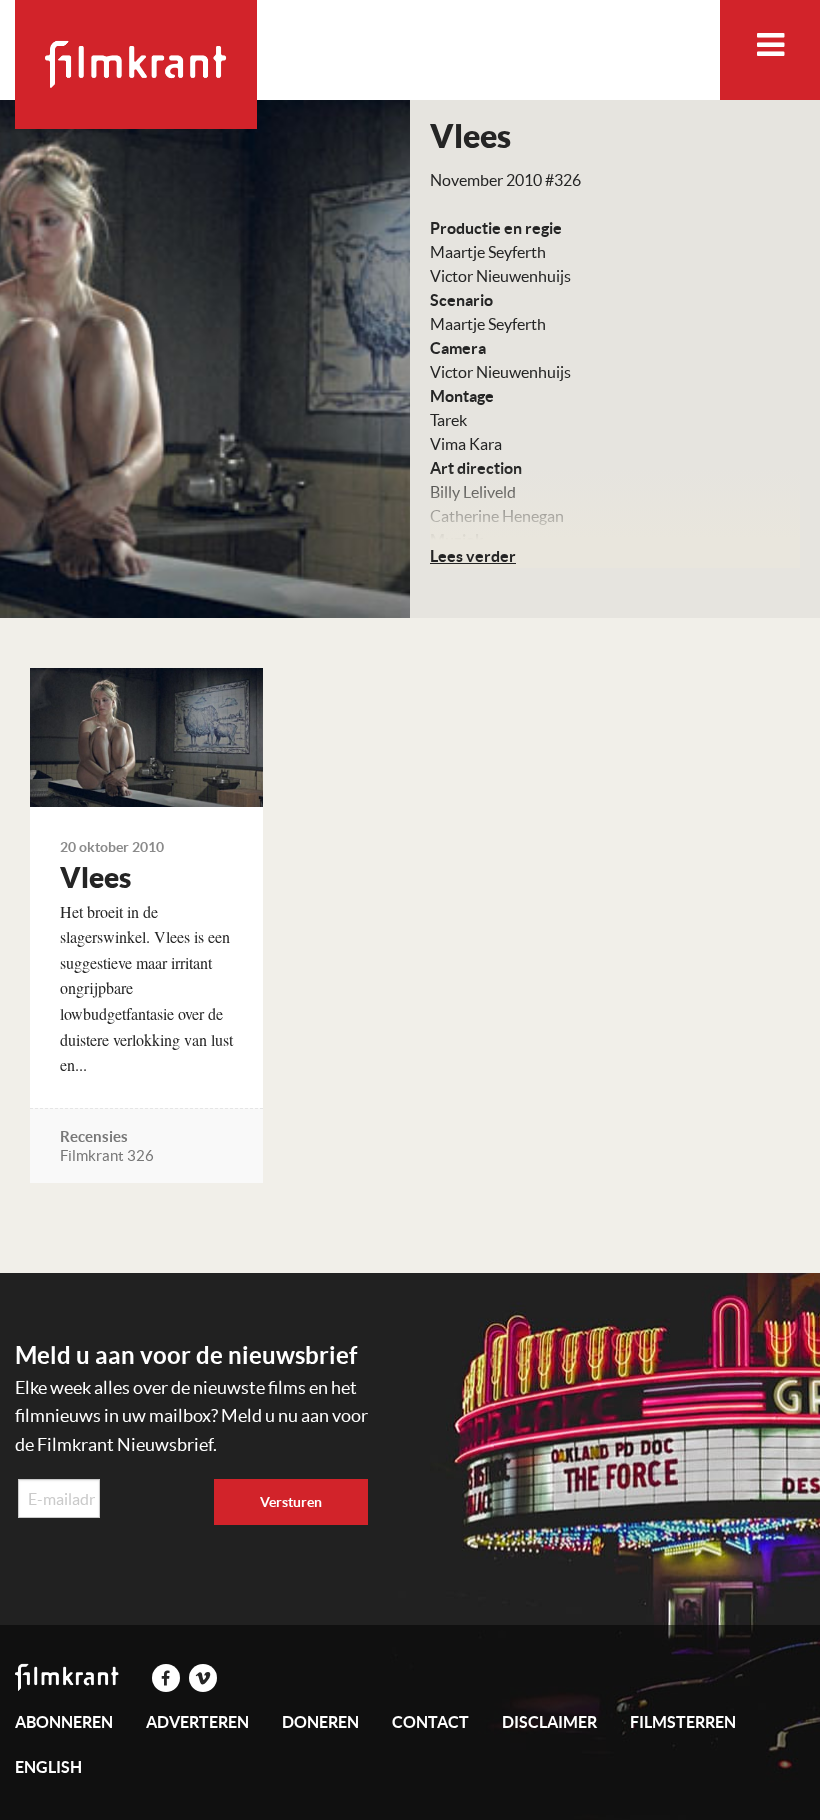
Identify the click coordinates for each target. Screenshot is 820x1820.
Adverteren (197, 1722)
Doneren (320, 1722)
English (48, 1767)
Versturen (291, 1502)
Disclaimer (549, 1722)
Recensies (94, 1136)
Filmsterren (683, 1722)
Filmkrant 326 (107, 1155)
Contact (430, 1722)
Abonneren (64, 1722)
